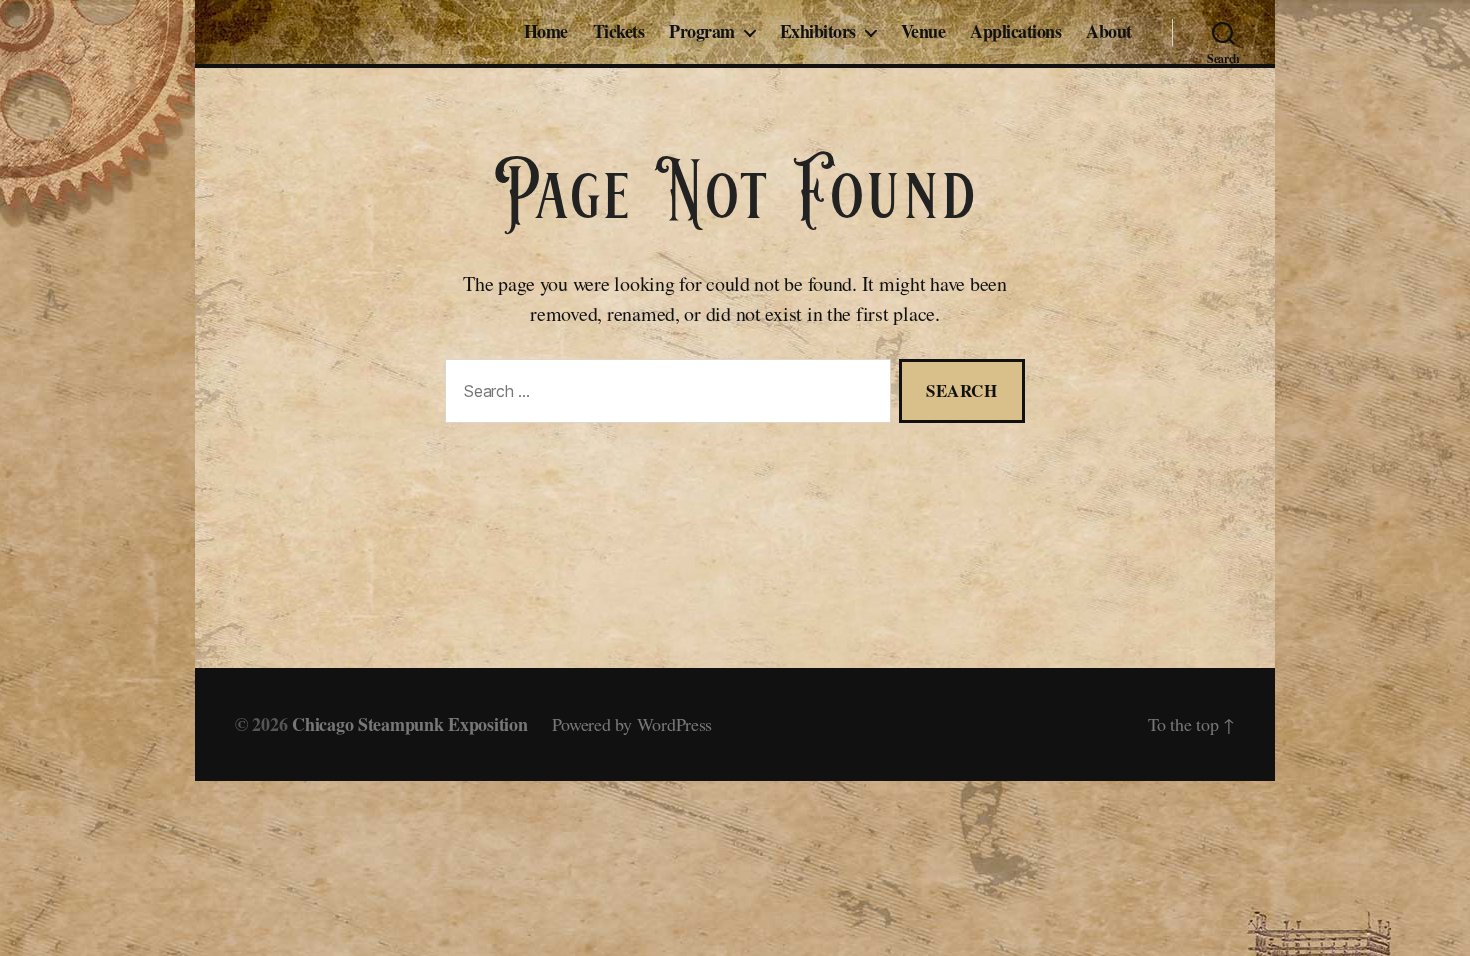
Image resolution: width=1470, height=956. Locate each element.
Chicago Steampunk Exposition (409, 724)
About (1109, 32)
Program (702, 32)
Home (546, 32)
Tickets (619, 32)
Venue (923, 32)
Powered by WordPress (632, 724)
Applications (1015, 32)
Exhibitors (818, 32)
